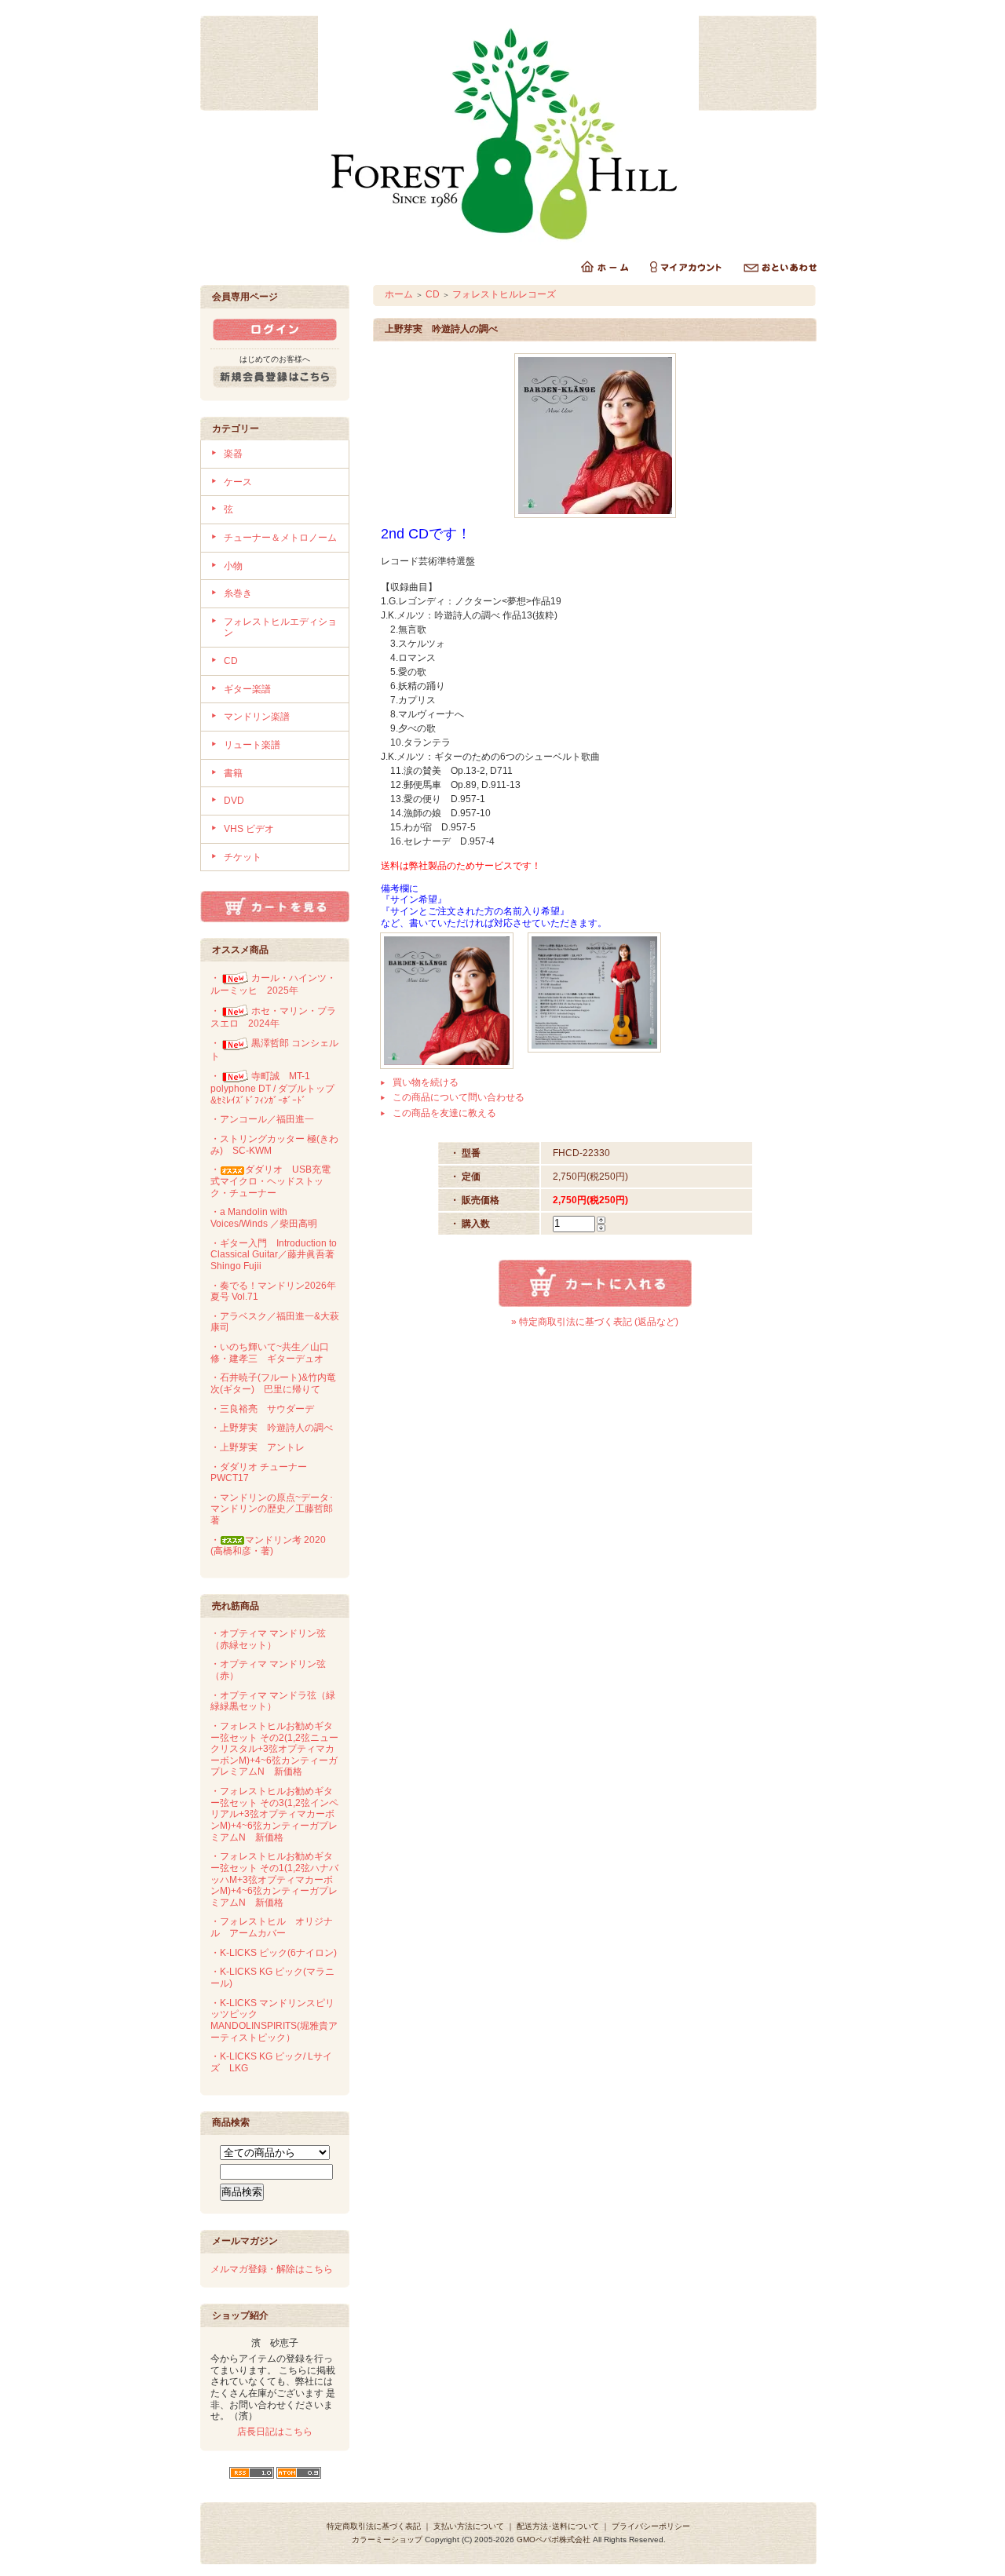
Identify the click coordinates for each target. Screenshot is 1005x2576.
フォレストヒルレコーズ (504, 294)
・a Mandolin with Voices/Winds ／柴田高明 (264, 1218)
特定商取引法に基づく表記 (374, 2526)
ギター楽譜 (247, 689)
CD (231, 661)
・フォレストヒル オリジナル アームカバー (272, 1927)
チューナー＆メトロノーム (280, 538)
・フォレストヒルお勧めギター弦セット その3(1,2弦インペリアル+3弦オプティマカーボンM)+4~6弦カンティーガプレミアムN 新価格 (274, 1814)
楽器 (233, 454)
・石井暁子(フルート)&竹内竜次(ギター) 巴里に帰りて (273, 1383)
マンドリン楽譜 (257, 717)
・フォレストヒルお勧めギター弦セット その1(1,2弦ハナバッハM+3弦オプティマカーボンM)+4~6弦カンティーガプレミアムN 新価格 (274, 1879)
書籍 (233, 773)
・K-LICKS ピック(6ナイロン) (274, 1953)
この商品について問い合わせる (459, 1097)
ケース (238, 482)
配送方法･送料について (558, 2526)
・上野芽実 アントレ (258, 1447)
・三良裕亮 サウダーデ (262, 1409)
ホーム (399, 294)
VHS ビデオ (249, 829)
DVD (234, 801)
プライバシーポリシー (651, 2526)
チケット (243, 857)
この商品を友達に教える (444, 1113)
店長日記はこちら (275, 2432)
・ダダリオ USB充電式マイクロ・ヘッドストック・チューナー (270, 1181)
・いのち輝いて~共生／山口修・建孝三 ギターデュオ (270, 1353)
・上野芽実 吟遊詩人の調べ (272, 1428)
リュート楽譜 (252, 745)
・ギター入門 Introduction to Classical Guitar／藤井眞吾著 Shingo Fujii (277, 1255)
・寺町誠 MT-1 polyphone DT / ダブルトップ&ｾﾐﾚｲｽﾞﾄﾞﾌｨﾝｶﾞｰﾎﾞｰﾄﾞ (272, 1088)
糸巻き (238, 593)
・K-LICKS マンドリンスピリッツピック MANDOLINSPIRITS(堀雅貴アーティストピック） (274, 2020)
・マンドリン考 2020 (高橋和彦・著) (268, 1546)
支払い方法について (469, 2526)
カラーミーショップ (387, 2540)
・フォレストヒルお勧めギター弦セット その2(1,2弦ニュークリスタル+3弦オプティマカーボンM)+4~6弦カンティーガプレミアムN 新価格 (274, 1749)
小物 (233, 566)
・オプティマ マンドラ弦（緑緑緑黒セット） (273, 1701)
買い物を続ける (426, 1082)
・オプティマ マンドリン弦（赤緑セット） (268, 1639)
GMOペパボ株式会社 (554, 2540)
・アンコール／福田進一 (262, 1119)
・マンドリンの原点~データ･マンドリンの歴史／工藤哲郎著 (272, 1509)
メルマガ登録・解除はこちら (272, 2269)
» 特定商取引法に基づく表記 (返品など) (595, 1322)
